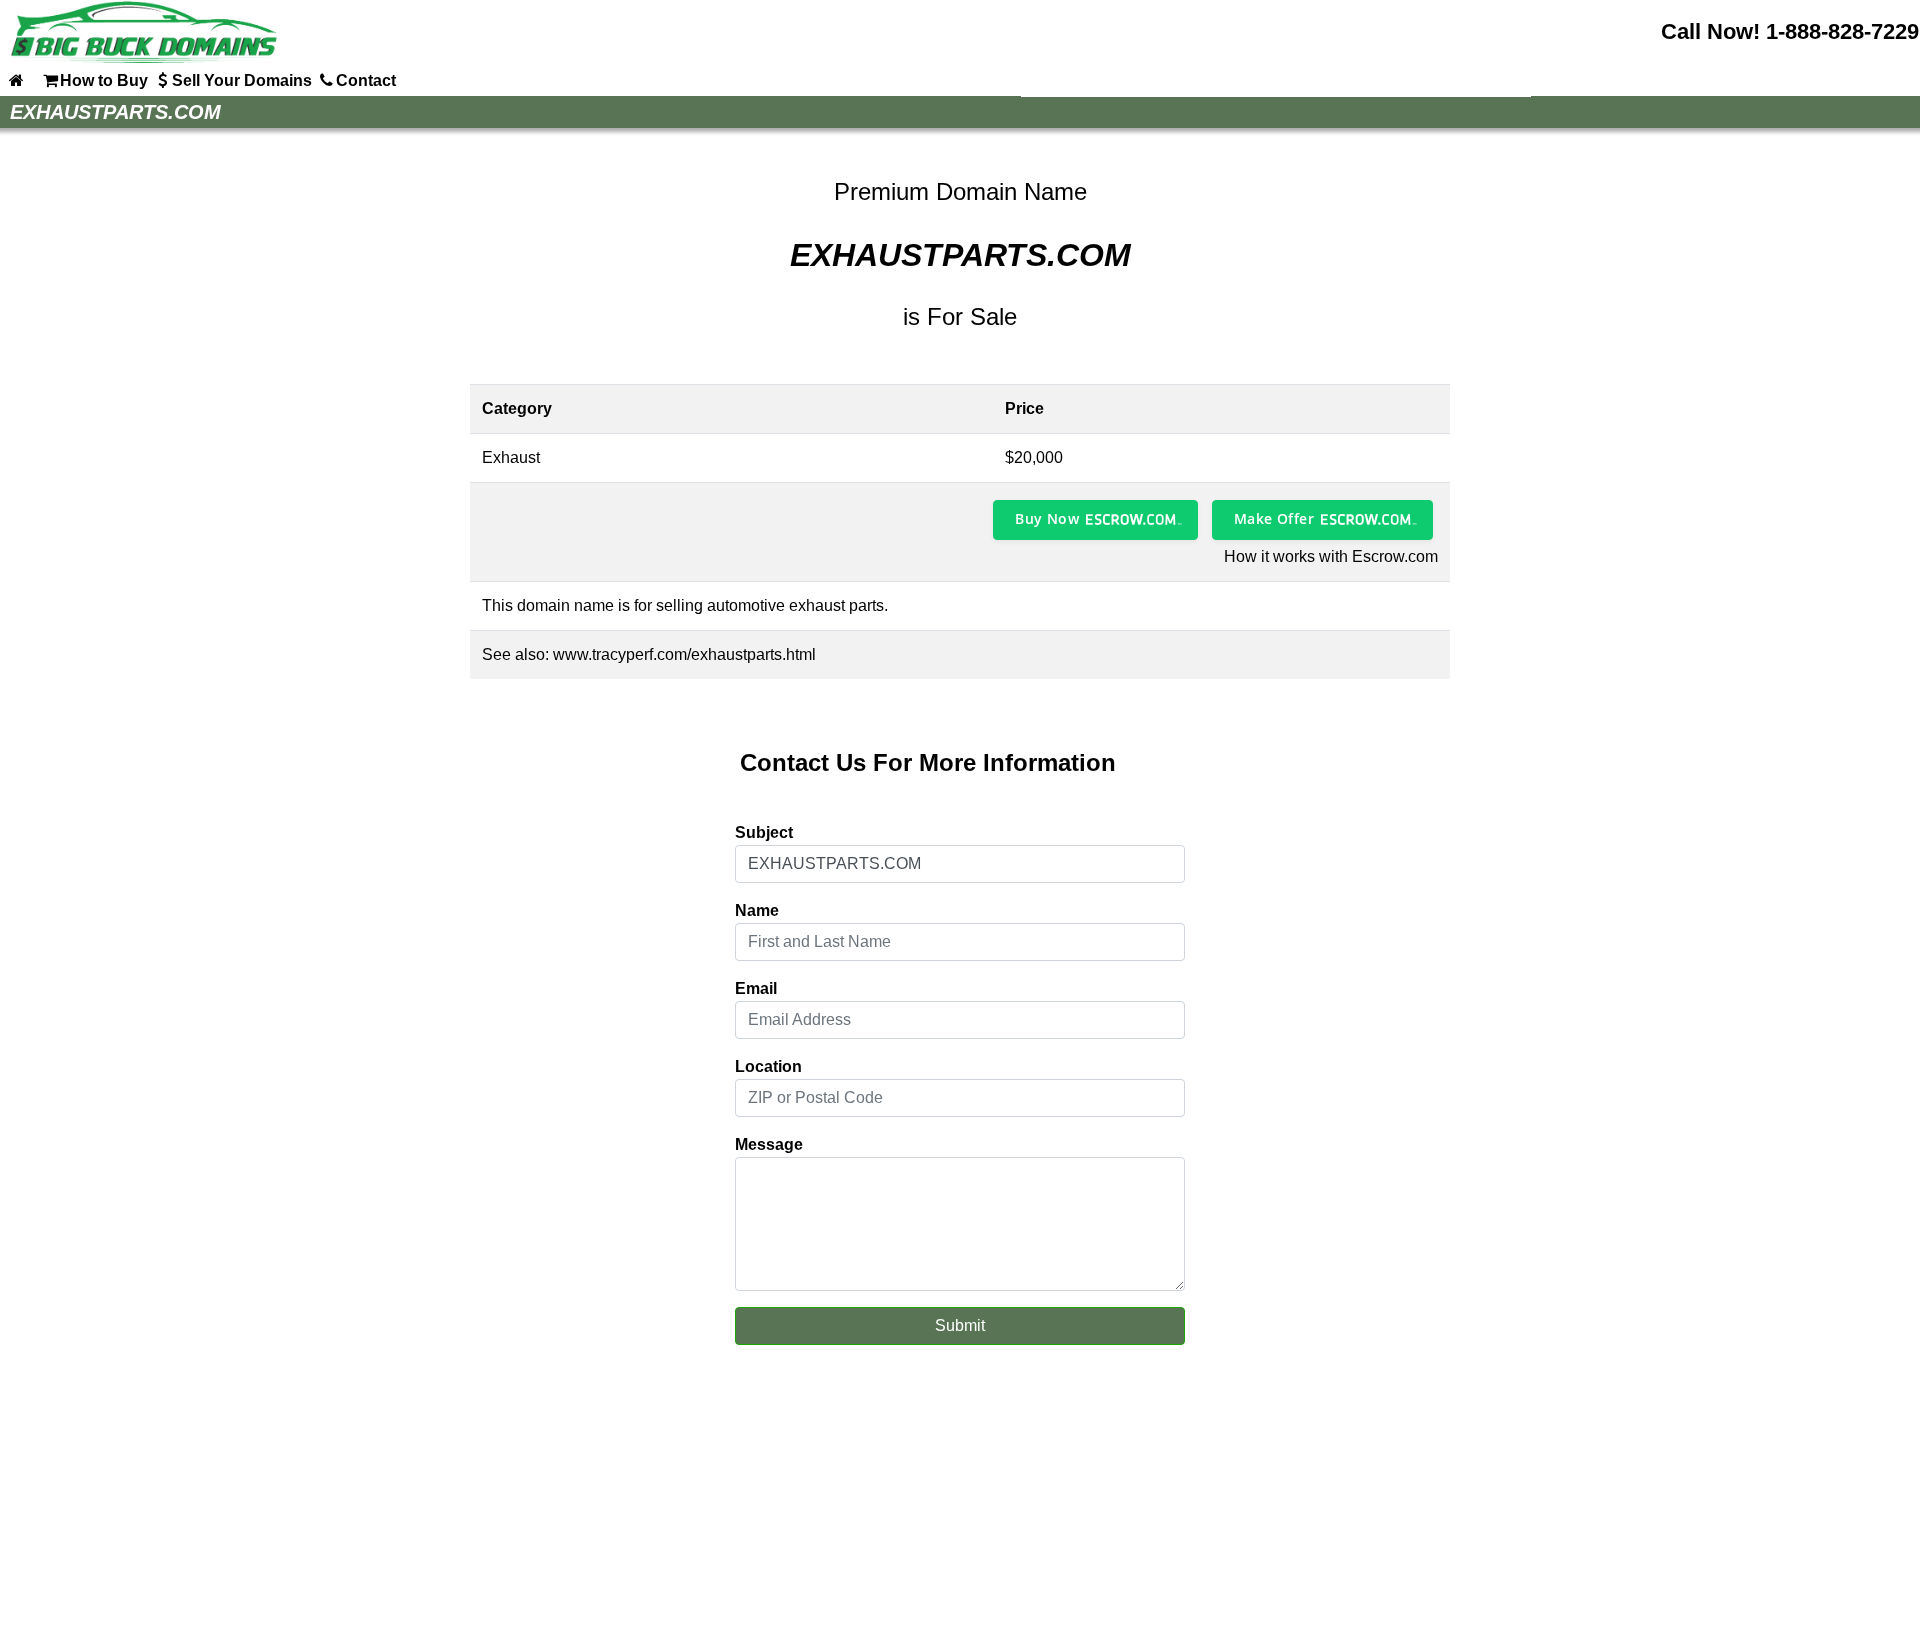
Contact (366, 80)
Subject (764, 832)
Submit (960, 1325)
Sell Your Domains (242, 80)
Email (756, 988)
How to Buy (104, 80)
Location (768, 1066)
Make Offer (1274, 518)
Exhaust (511, 457)
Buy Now (1047, 518)
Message (769, 1144)
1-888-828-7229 (1842, 31)
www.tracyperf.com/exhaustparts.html (684, 654)
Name (757, 910)
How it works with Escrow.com (1331, 556)
